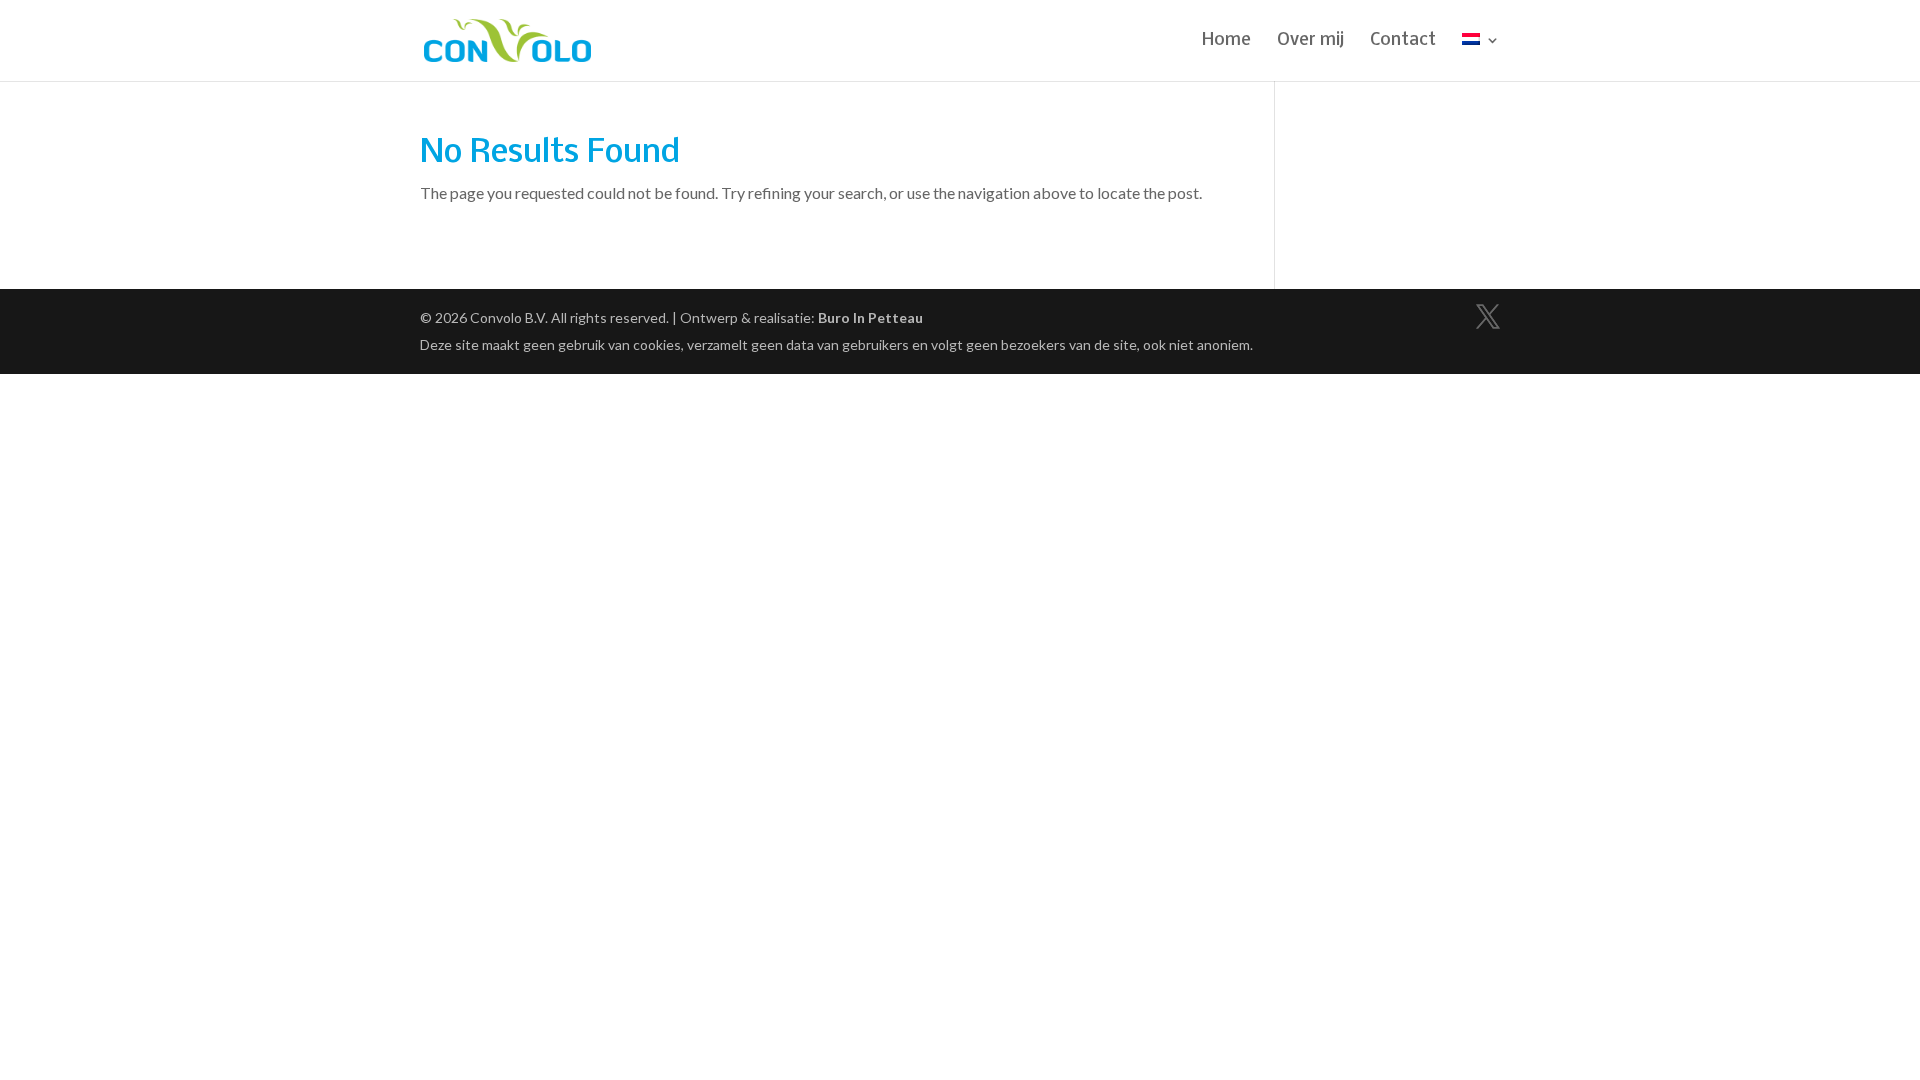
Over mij (1310, 42)
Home (1226, 42)
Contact (1403, 42)
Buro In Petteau (870, 317)
